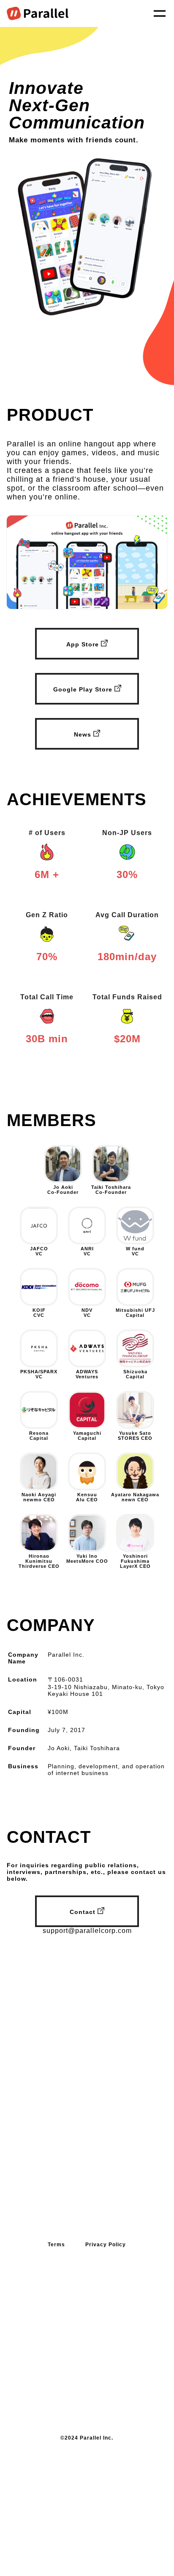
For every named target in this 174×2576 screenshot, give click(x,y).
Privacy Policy (106, 2245)
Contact (84, 1912)
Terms (56, 2245)
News (84, 734)
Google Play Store (84, 689)
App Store (84, 644)
